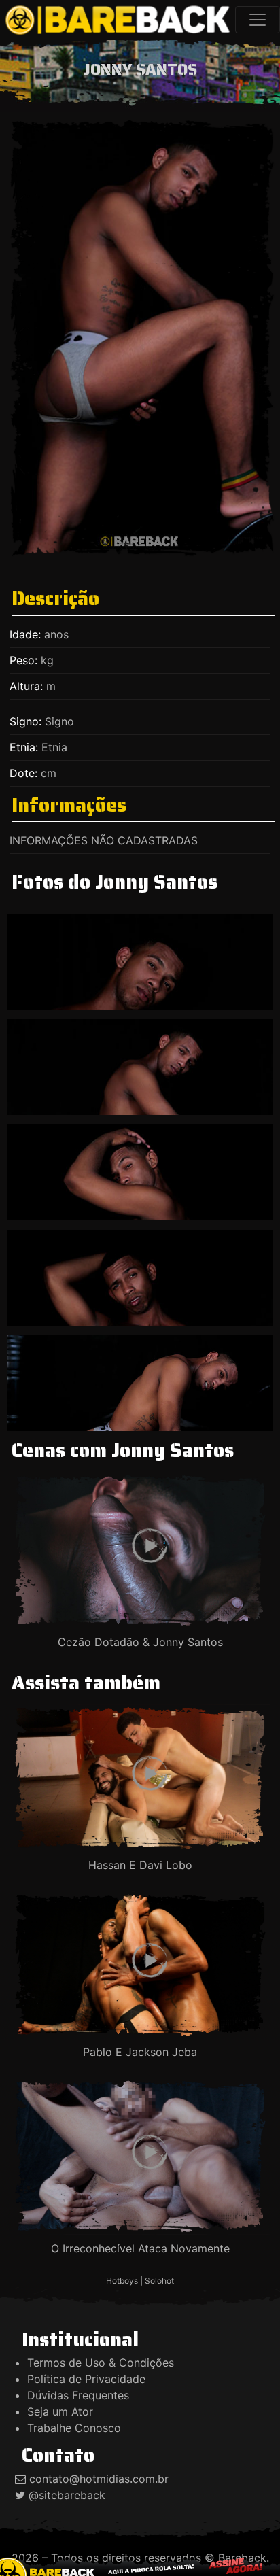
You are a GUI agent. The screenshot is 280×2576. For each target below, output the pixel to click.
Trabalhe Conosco (74, 2428)
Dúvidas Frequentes (78, 2395)
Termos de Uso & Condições (101, 2363)
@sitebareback (67, 2495)
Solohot (159, 2281)
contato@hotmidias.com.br (99, 2479)
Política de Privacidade (86, 2379)
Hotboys (122, 2281)
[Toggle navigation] (258, 20)
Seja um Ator (60, 2411)
